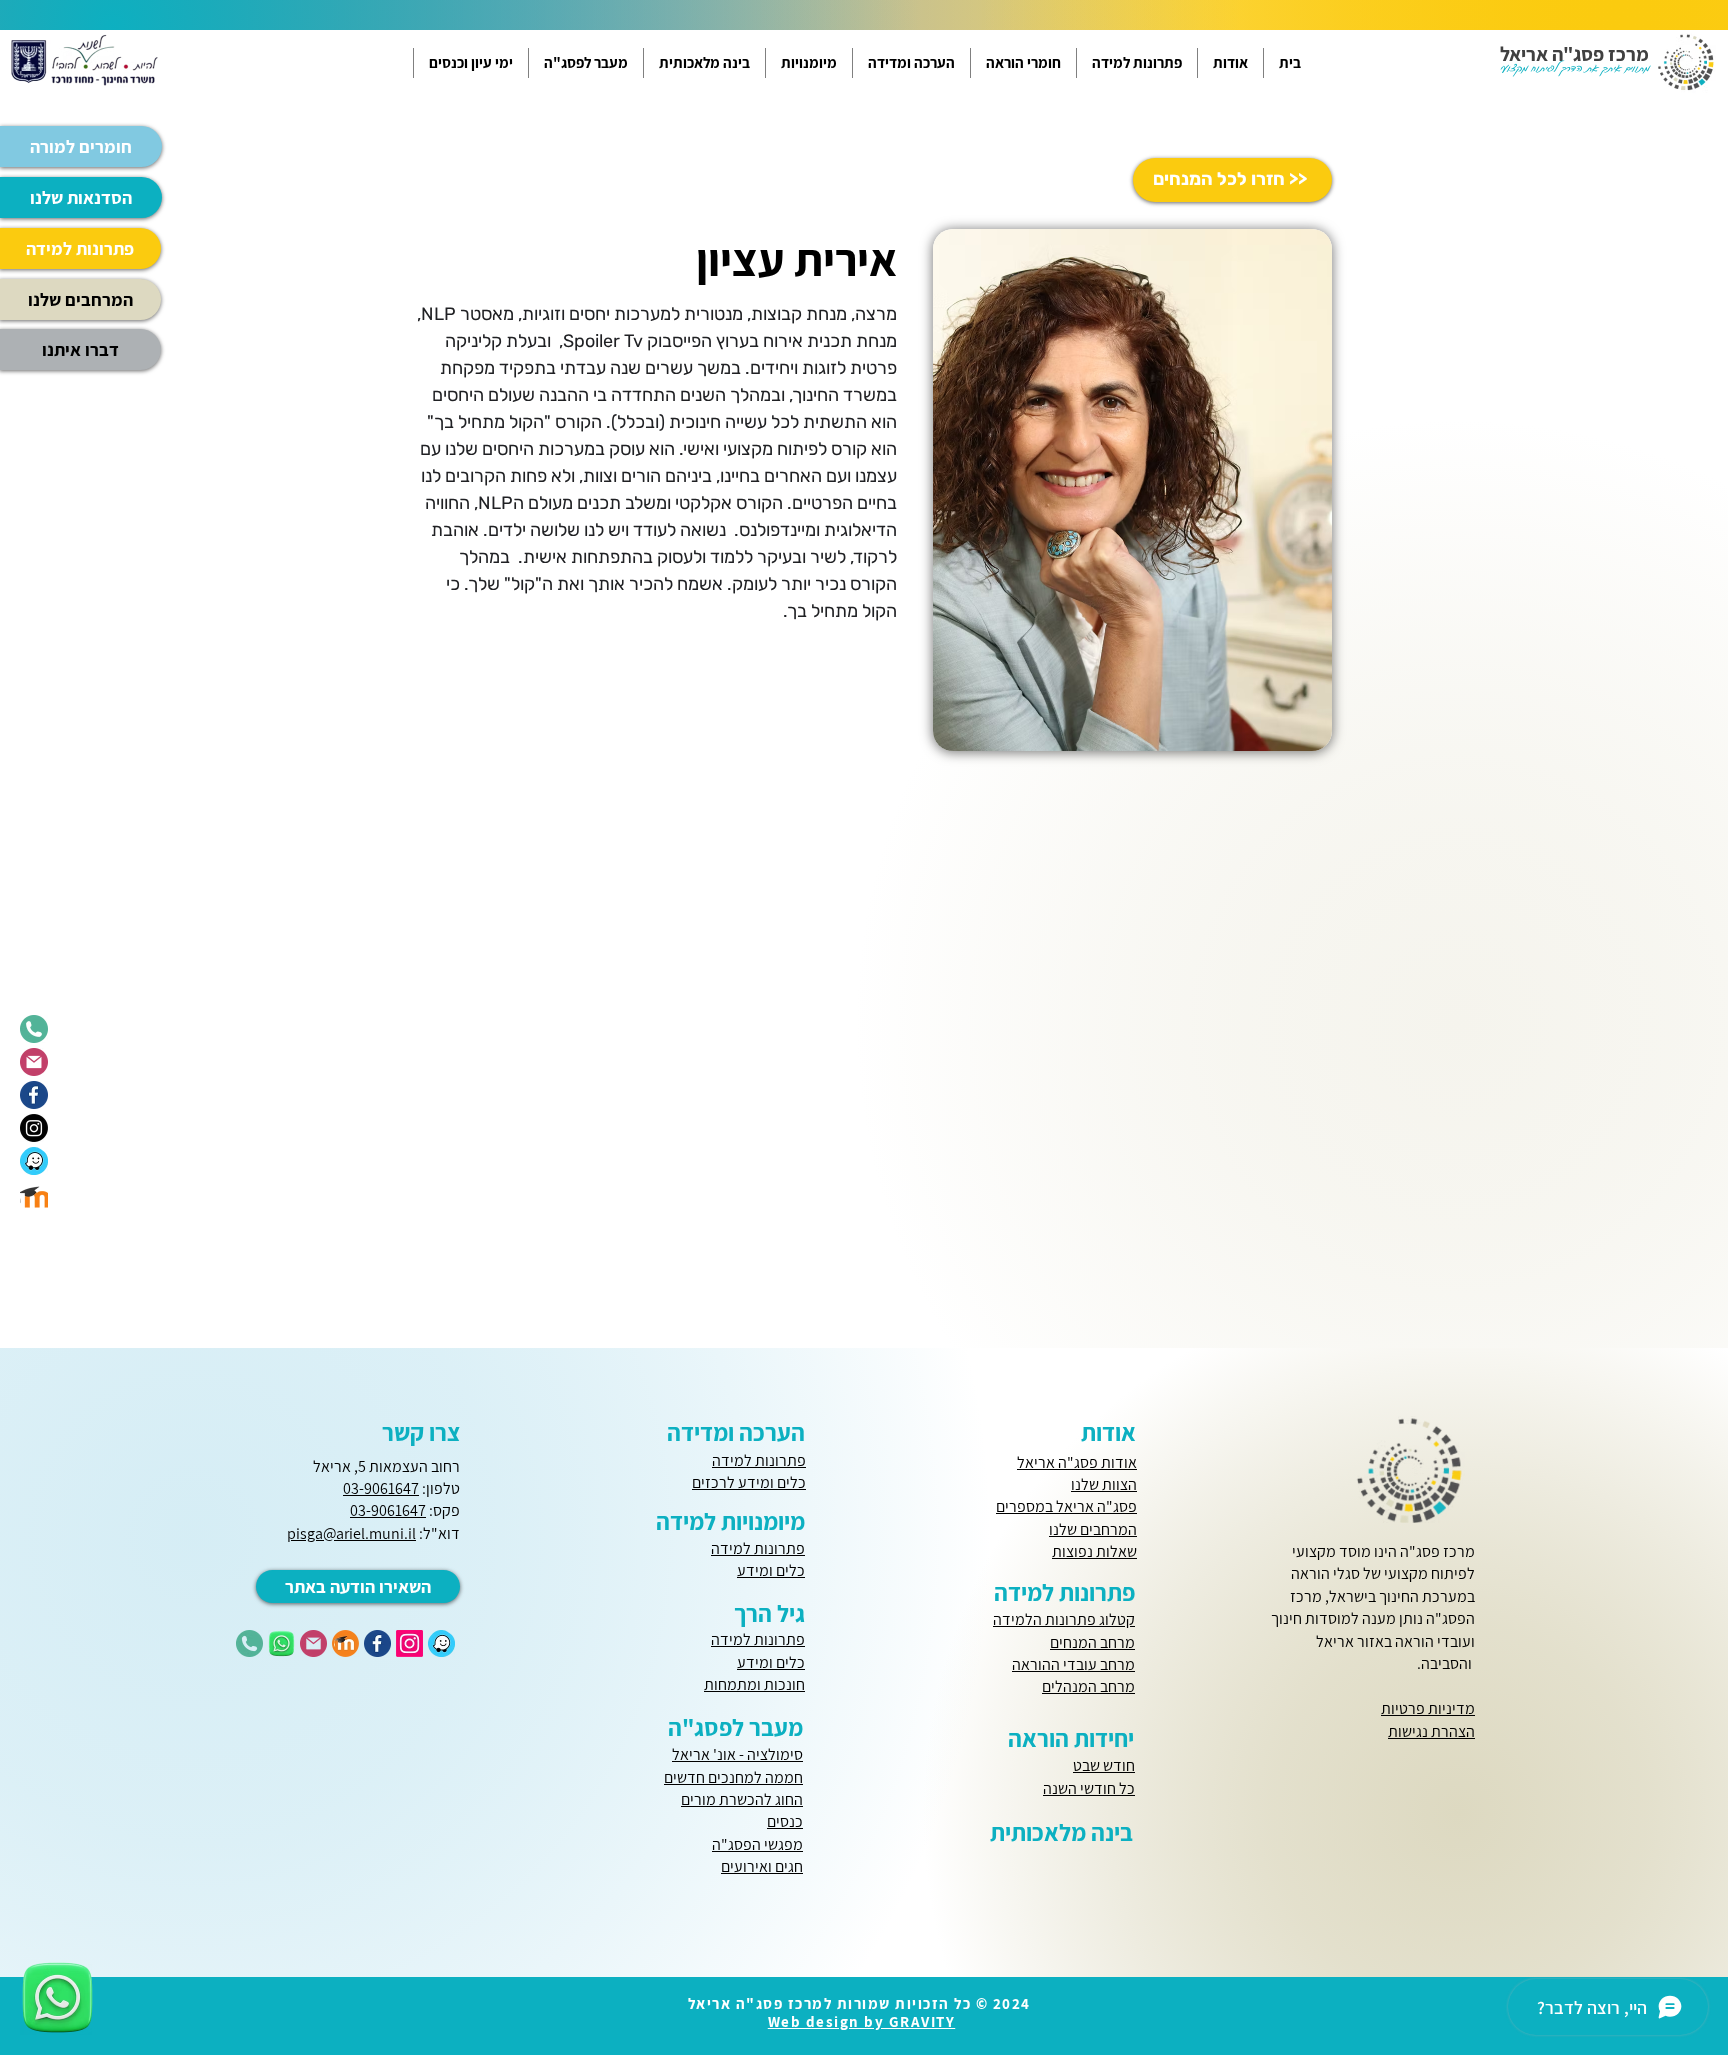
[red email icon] (34, 1062)
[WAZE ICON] (441, 1643)
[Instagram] (34, 1128)
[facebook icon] (34, 1095)
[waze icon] (34, 1161)
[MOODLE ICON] (345, 1643)
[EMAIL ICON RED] (313, 1643)
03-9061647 (381, 1488)
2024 (1011, 2003)
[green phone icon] (34, 1029)
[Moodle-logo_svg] (34, 1194)
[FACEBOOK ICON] (377, 1643)
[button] (1230, 63)
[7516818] (281, 1643)
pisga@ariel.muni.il (351, 1533)
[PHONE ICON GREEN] (249, 1643)
